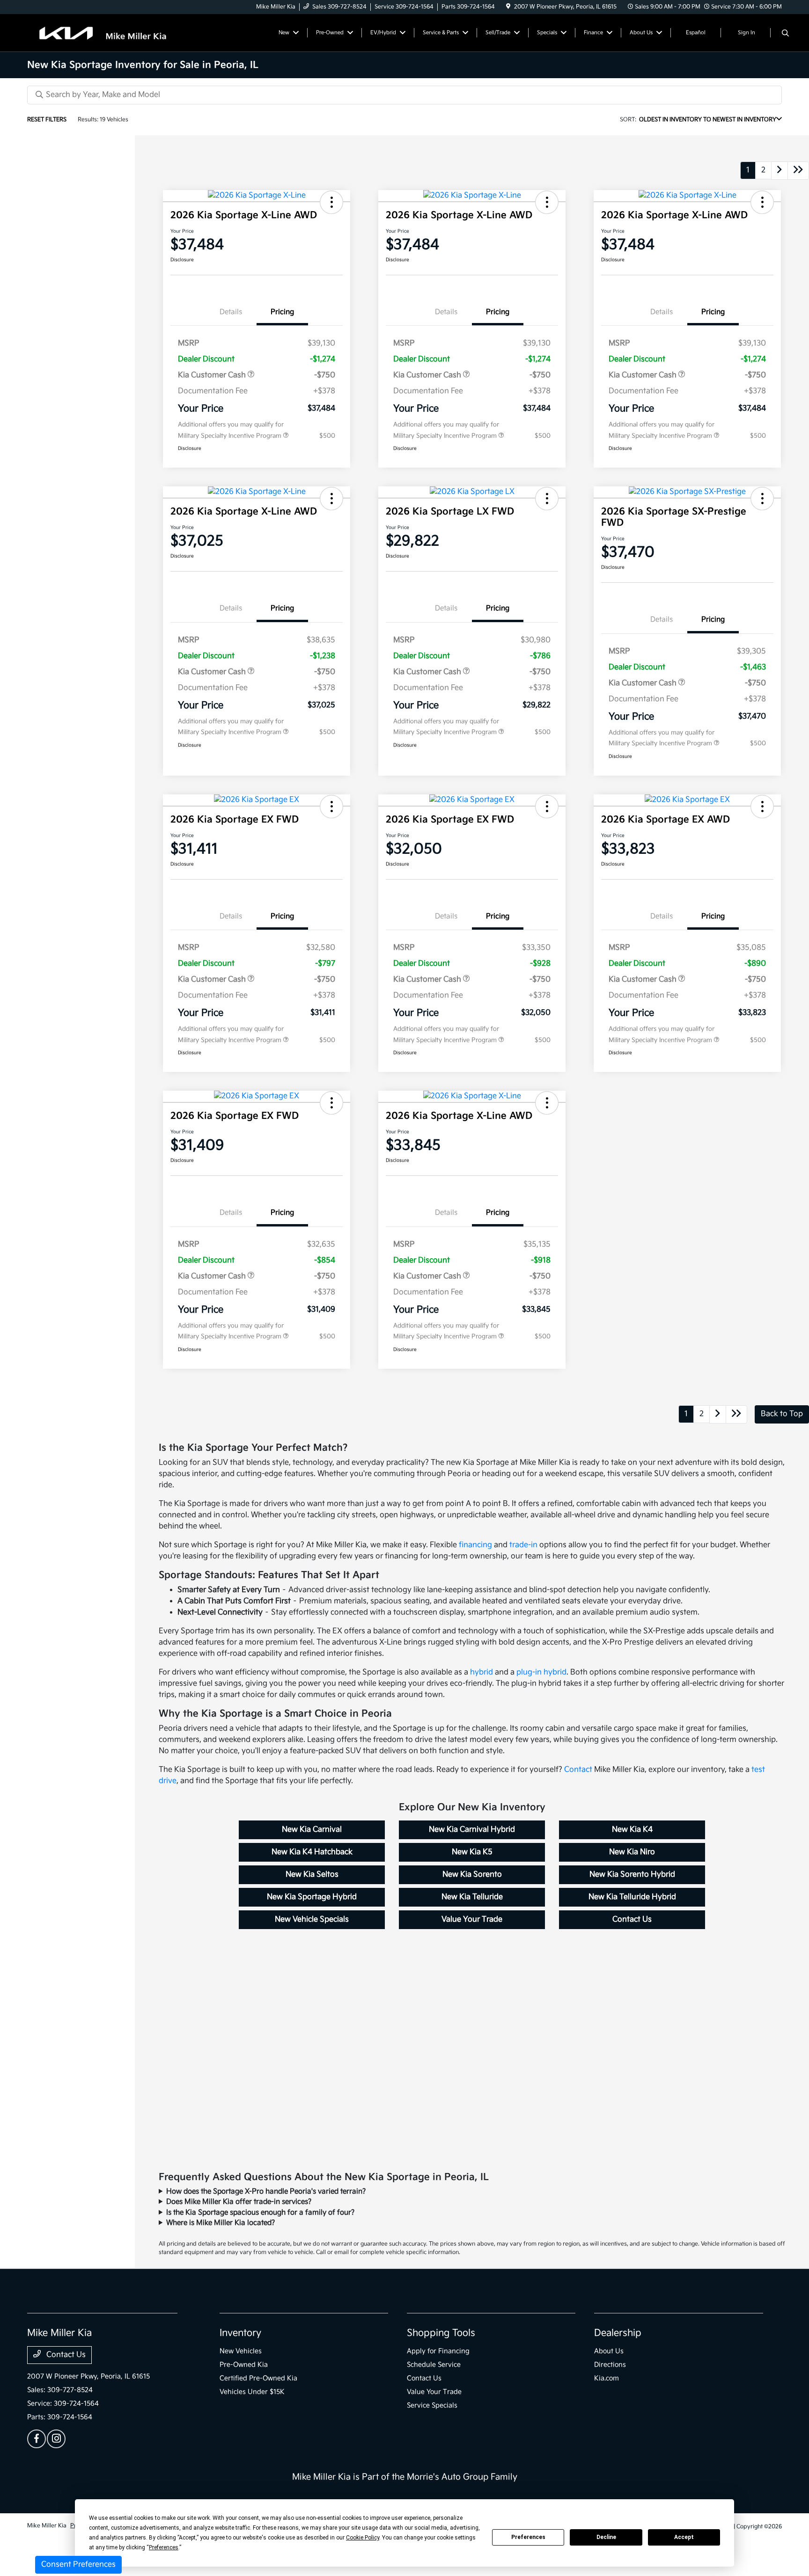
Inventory (240, 2333)
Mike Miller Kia (47, 2526)
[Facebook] (37, 2439)
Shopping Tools (441, 2333)
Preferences (528, 2537)
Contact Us (632, 1919)
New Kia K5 (472, 1852)
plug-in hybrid (541, 1672)
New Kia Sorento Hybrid (632, 1875)
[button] (331, 202)
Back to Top (782, 1414)
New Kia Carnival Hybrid (472, 1830)
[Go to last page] (798, 171)
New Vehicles (241, 2351)
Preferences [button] (164, 2547)
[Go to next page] (780, 171)
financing (475, 1545)
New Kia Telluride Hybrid (632, 1897)
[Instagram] (56, 2439)
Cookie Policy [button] (363, 2538)
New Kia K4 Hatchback (312, 1852)
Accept (684, 2537)
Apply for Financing (438, 2351)
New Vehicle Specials (312, 1919)
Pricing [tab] (282, 312)
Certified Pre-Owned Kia (258, 2378)
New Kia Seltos (312, 1875)
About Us (609, 2351)
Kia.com (607, 2378)
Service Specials (432, 2405)
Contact (578, 1770)
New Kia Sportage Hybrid (312, 1897)
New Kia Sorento (472, 1875)
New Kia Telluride (472, 1897)
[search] (785, 34)
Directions (610, 2365)
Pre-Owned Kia (244, 2365)
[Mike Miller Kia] (108, 33)
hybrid (482, 1672)
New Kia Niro (632, 1852)
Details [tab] (231, 312)
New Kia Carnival (312, 1830)
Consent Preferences (78, 2565)
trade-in (523, 1545)
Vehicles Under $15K (252, 2392)
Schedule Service (434, 2365)
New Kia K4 (632, 1830)
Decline (606, 2537)
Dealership (618, 2333)
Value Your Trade (472, 1919)
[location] (508, 7)
